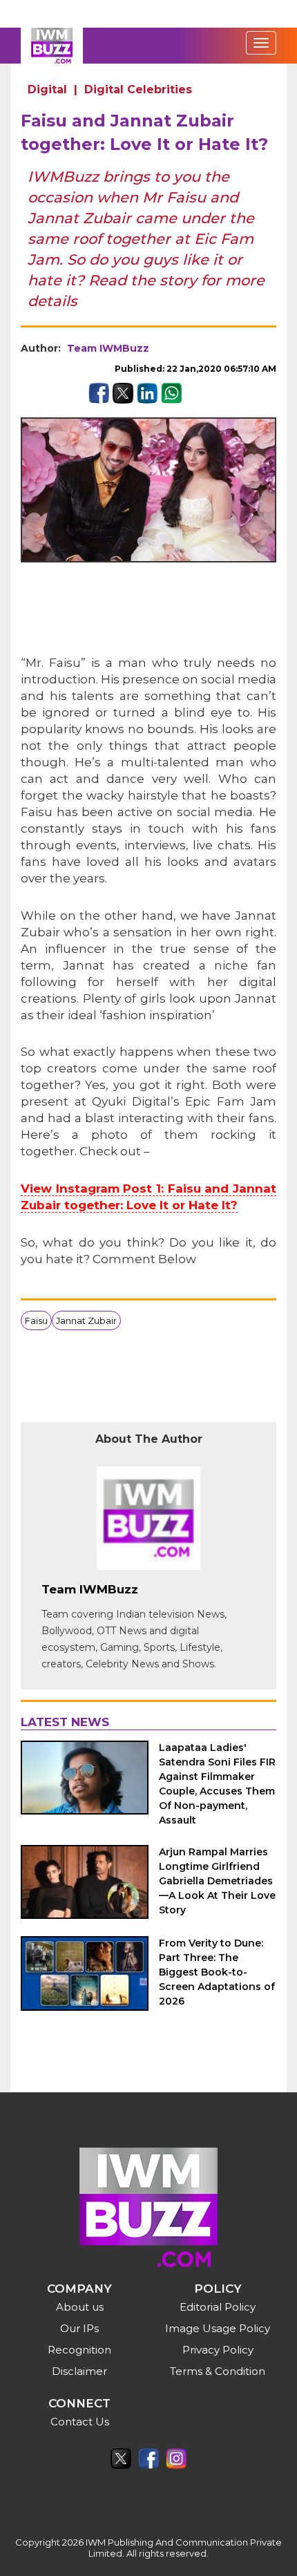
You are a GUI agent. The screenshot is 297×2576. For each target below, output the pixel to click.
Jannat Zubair (86, 1320)
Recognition (79, 2350)
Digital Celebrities (138, 89)
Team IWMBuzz (108, 348)
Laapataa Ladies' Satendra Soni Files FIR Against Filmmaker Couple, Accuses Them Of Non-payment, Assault (217, 1784)
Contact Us (80, 2422)
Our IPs (79, 2328)
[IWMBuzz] (52, 46)
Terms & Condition (218, 2371)
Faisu (36, 1320)
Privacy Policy (218, 2350)
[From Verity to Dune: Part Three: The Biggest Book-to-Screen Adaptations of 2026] (85, 1973)
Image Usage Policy (218, 2328)
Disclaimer (79, 2371)
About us (80, 2307)
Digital (47, 89)
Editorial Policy (218, 2307)
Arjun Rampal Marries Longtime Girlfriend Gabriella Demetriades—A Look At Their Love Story (217, 1881)
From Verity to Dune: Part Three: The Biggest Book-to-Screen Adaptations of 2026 (217, 1972)
